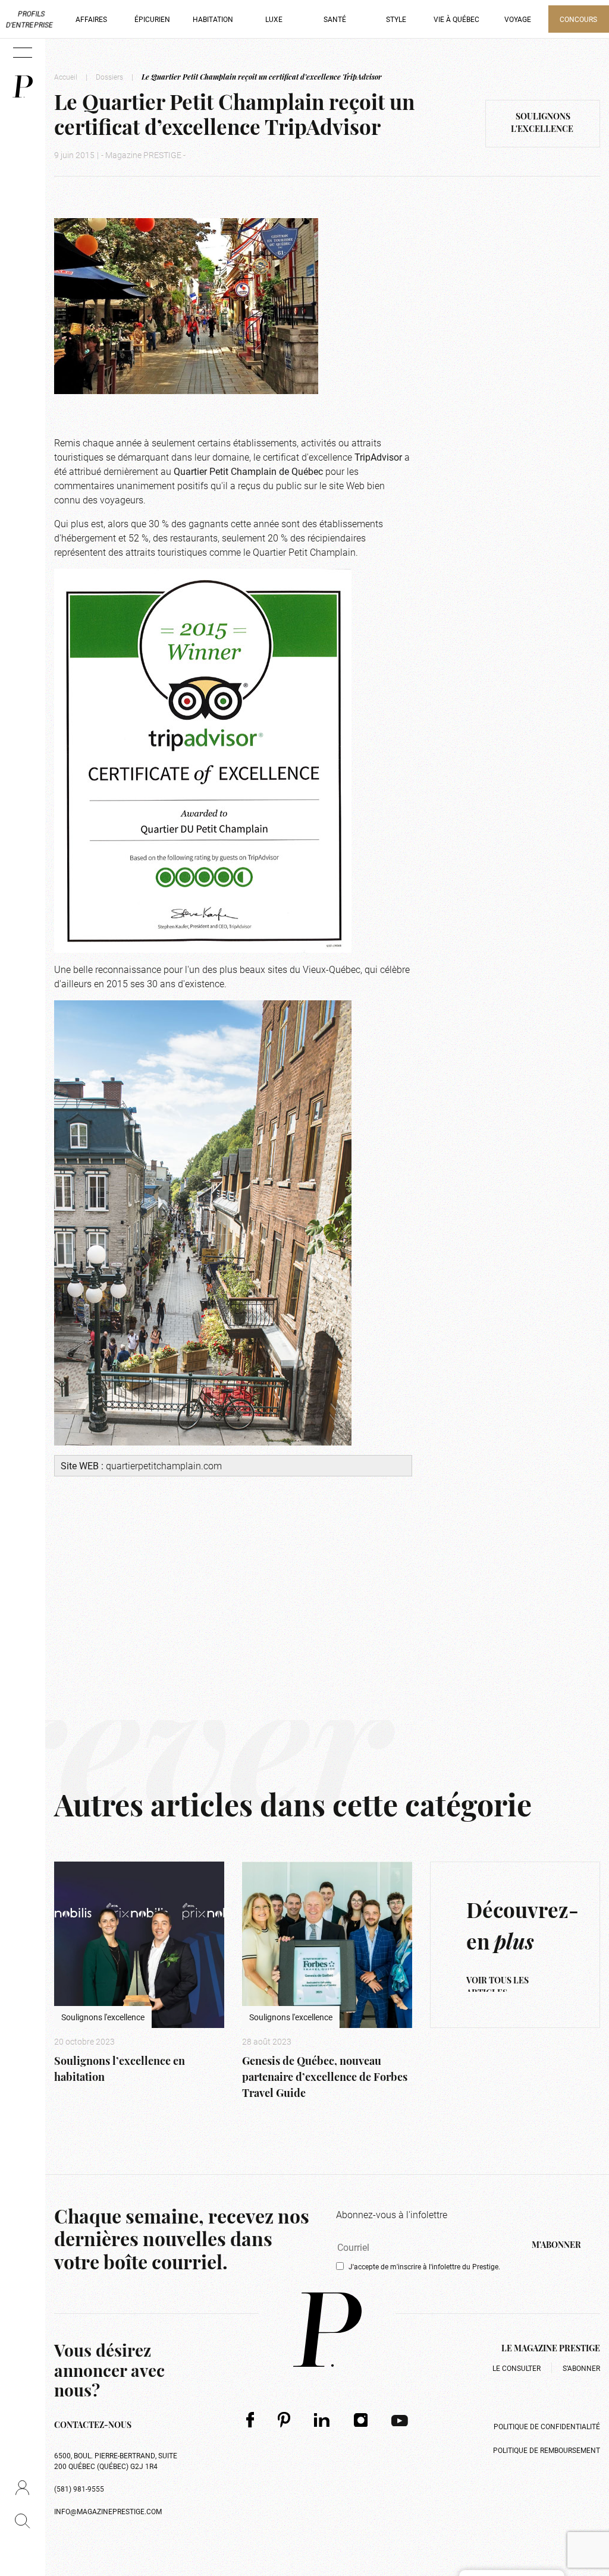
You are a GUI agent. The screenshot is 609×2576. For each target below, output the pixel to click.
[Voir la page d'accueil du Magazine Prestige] (327, 2330)
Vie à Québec (456, 19)
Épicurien (152, 19)
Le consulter (517, 2368)
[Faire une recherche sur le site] (22, 2521)
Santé (335, 19)
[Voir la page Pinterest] (284, 2419)
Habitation (213, 19)
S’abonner (581, 2368)
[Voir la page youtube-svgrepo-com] (400, 2420)
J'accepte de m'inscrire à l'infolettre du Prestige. (424, 2266)
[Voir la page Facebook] (250, 2419)
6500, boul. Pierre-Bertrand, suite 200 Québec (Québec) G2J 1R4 (116, 2461)
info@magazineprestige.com (108, 2511)
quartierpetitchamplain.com (164, 1465)
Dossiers (109, 77)
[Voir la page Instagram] (361, 2420)
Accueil (66, 77)
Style (396, 19)
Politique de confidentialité (547, 2426)
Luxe (274, 19)
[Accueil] (23, 86)
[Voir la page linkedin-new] (322, 2420)
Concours (578, 19)
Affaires (91, 19)
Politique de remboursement (547, 2450)
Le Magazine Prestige (551, 2349)
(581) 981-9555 (79, 2489)
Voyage (518, 19)
